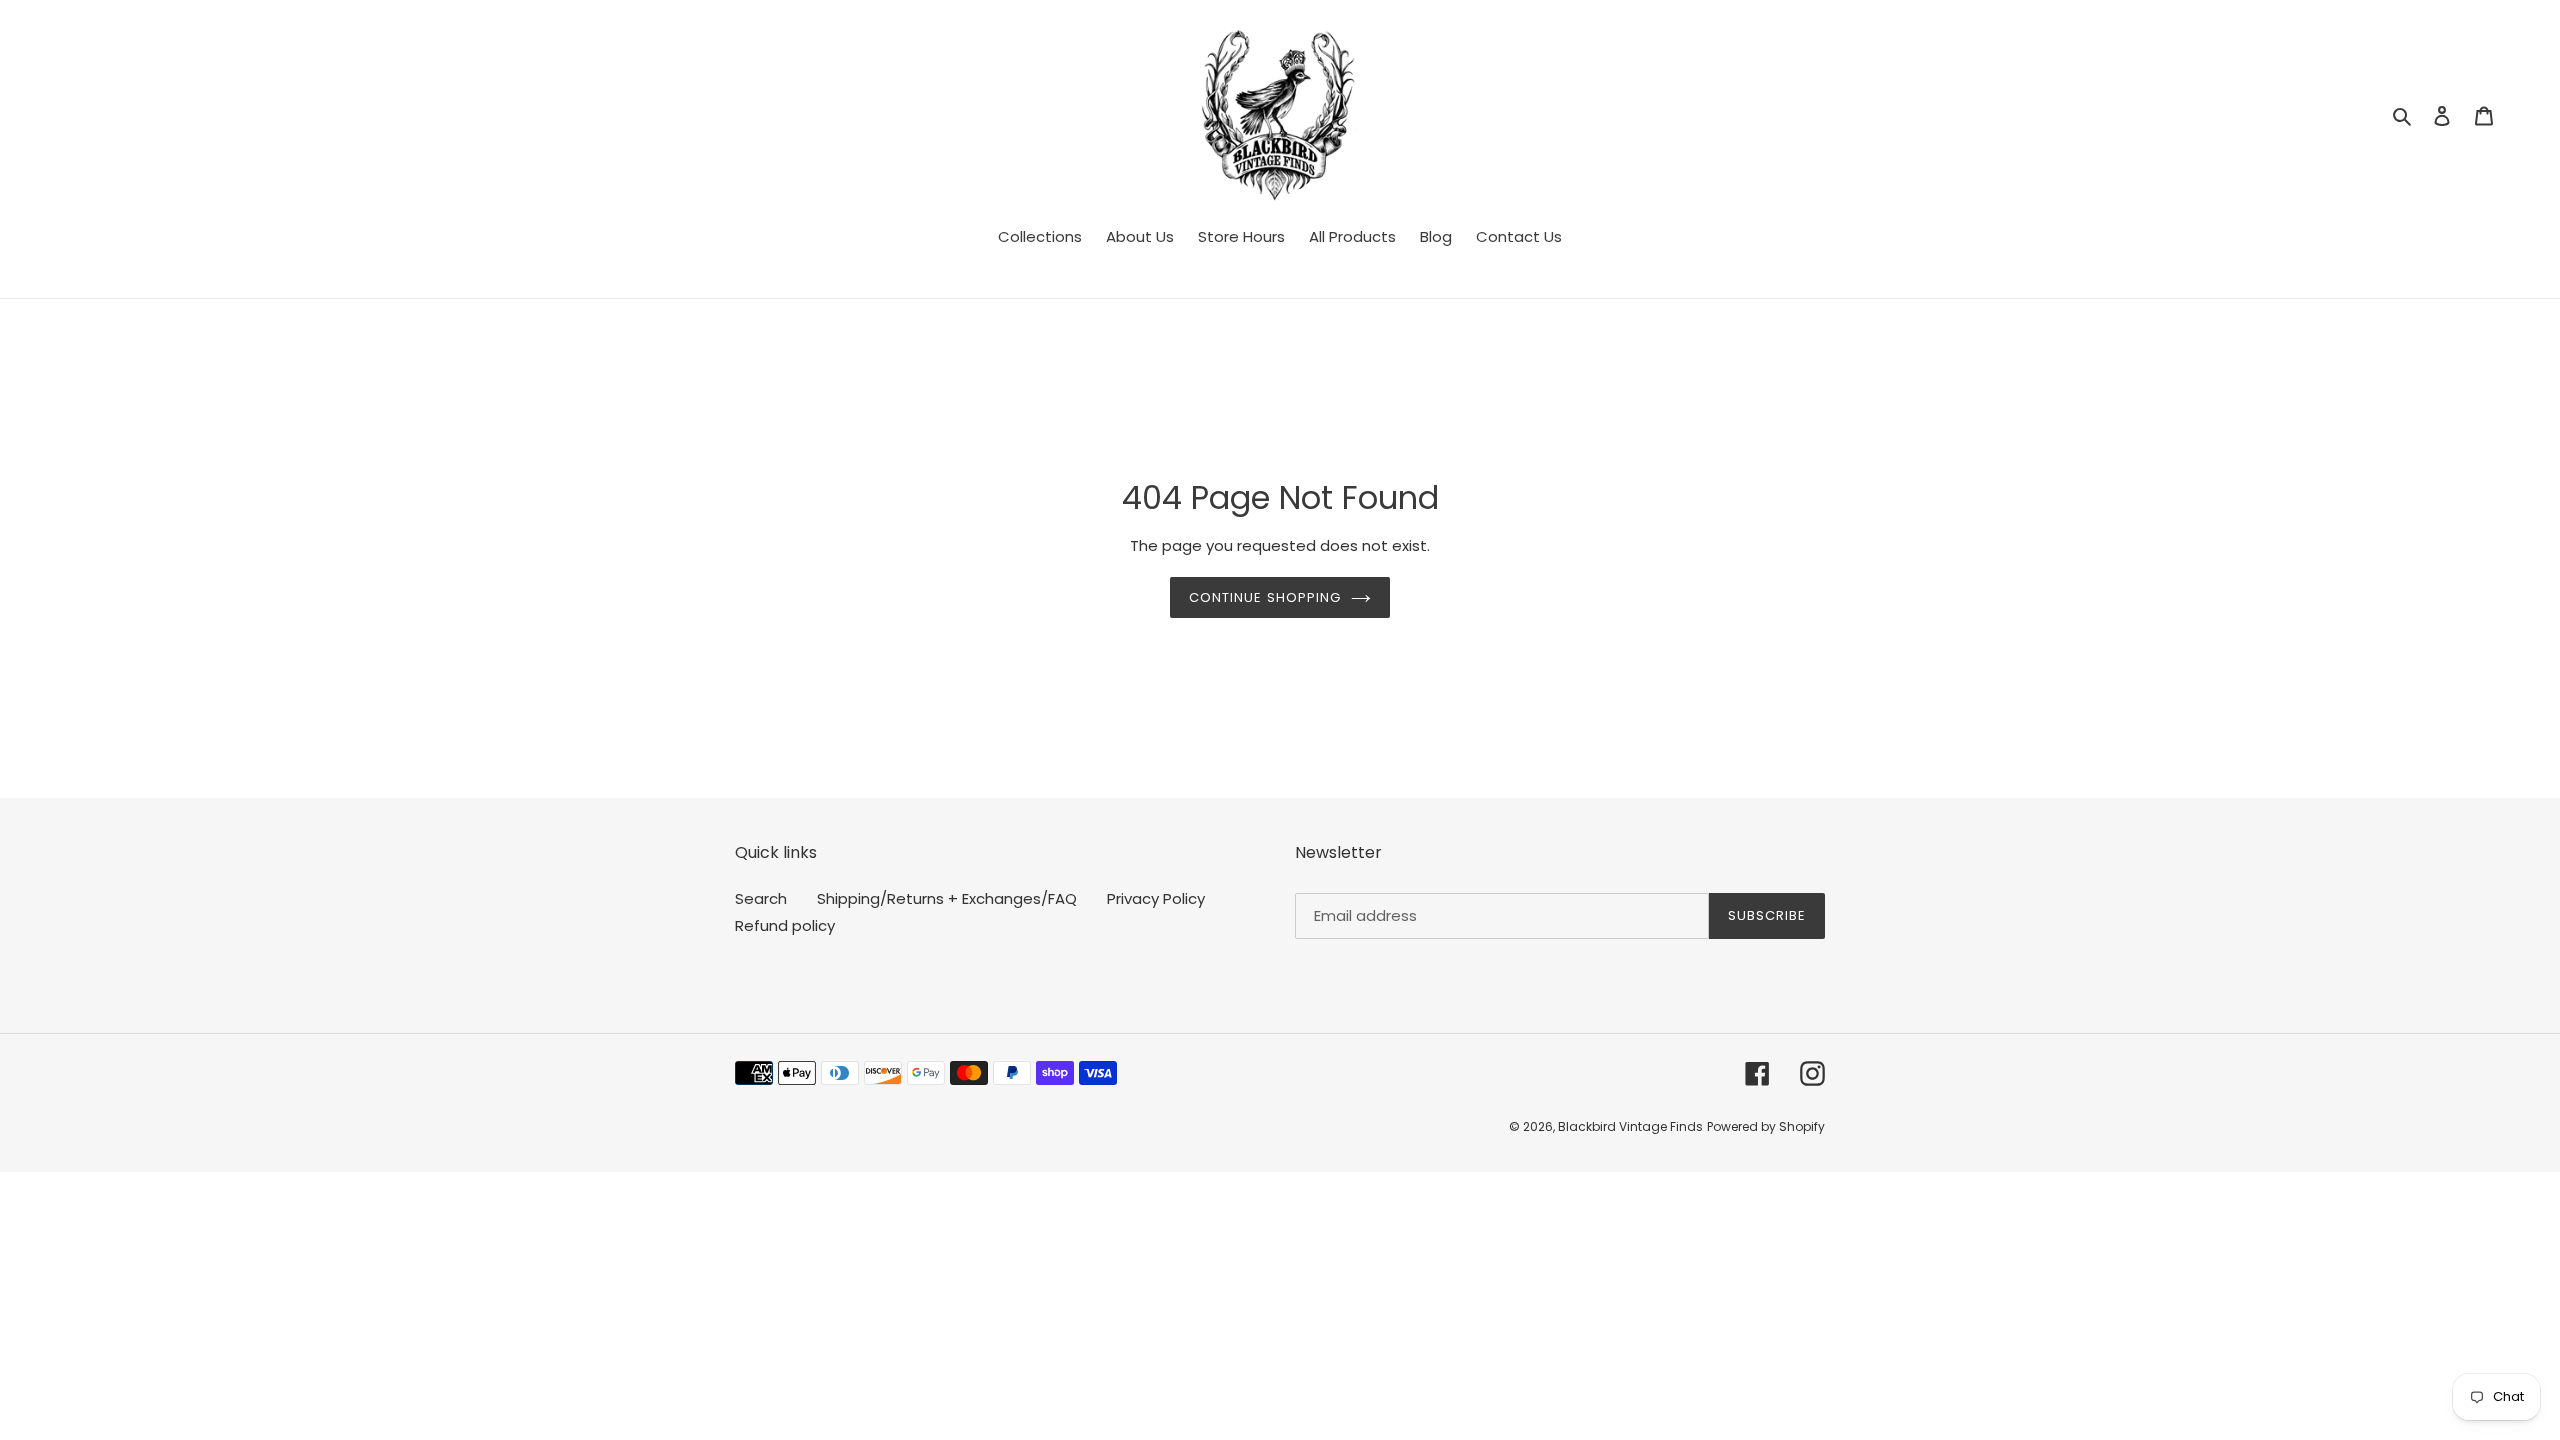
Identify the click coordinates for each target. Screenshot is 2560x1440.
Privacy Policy (1156, 898)
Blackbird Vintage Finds (1630, 1126)
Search (761, 898)
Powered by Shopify (1766, 1126)
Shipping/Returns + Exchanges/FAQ (947, 898)
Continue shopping (1265, 597)
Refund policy (785, 925)
